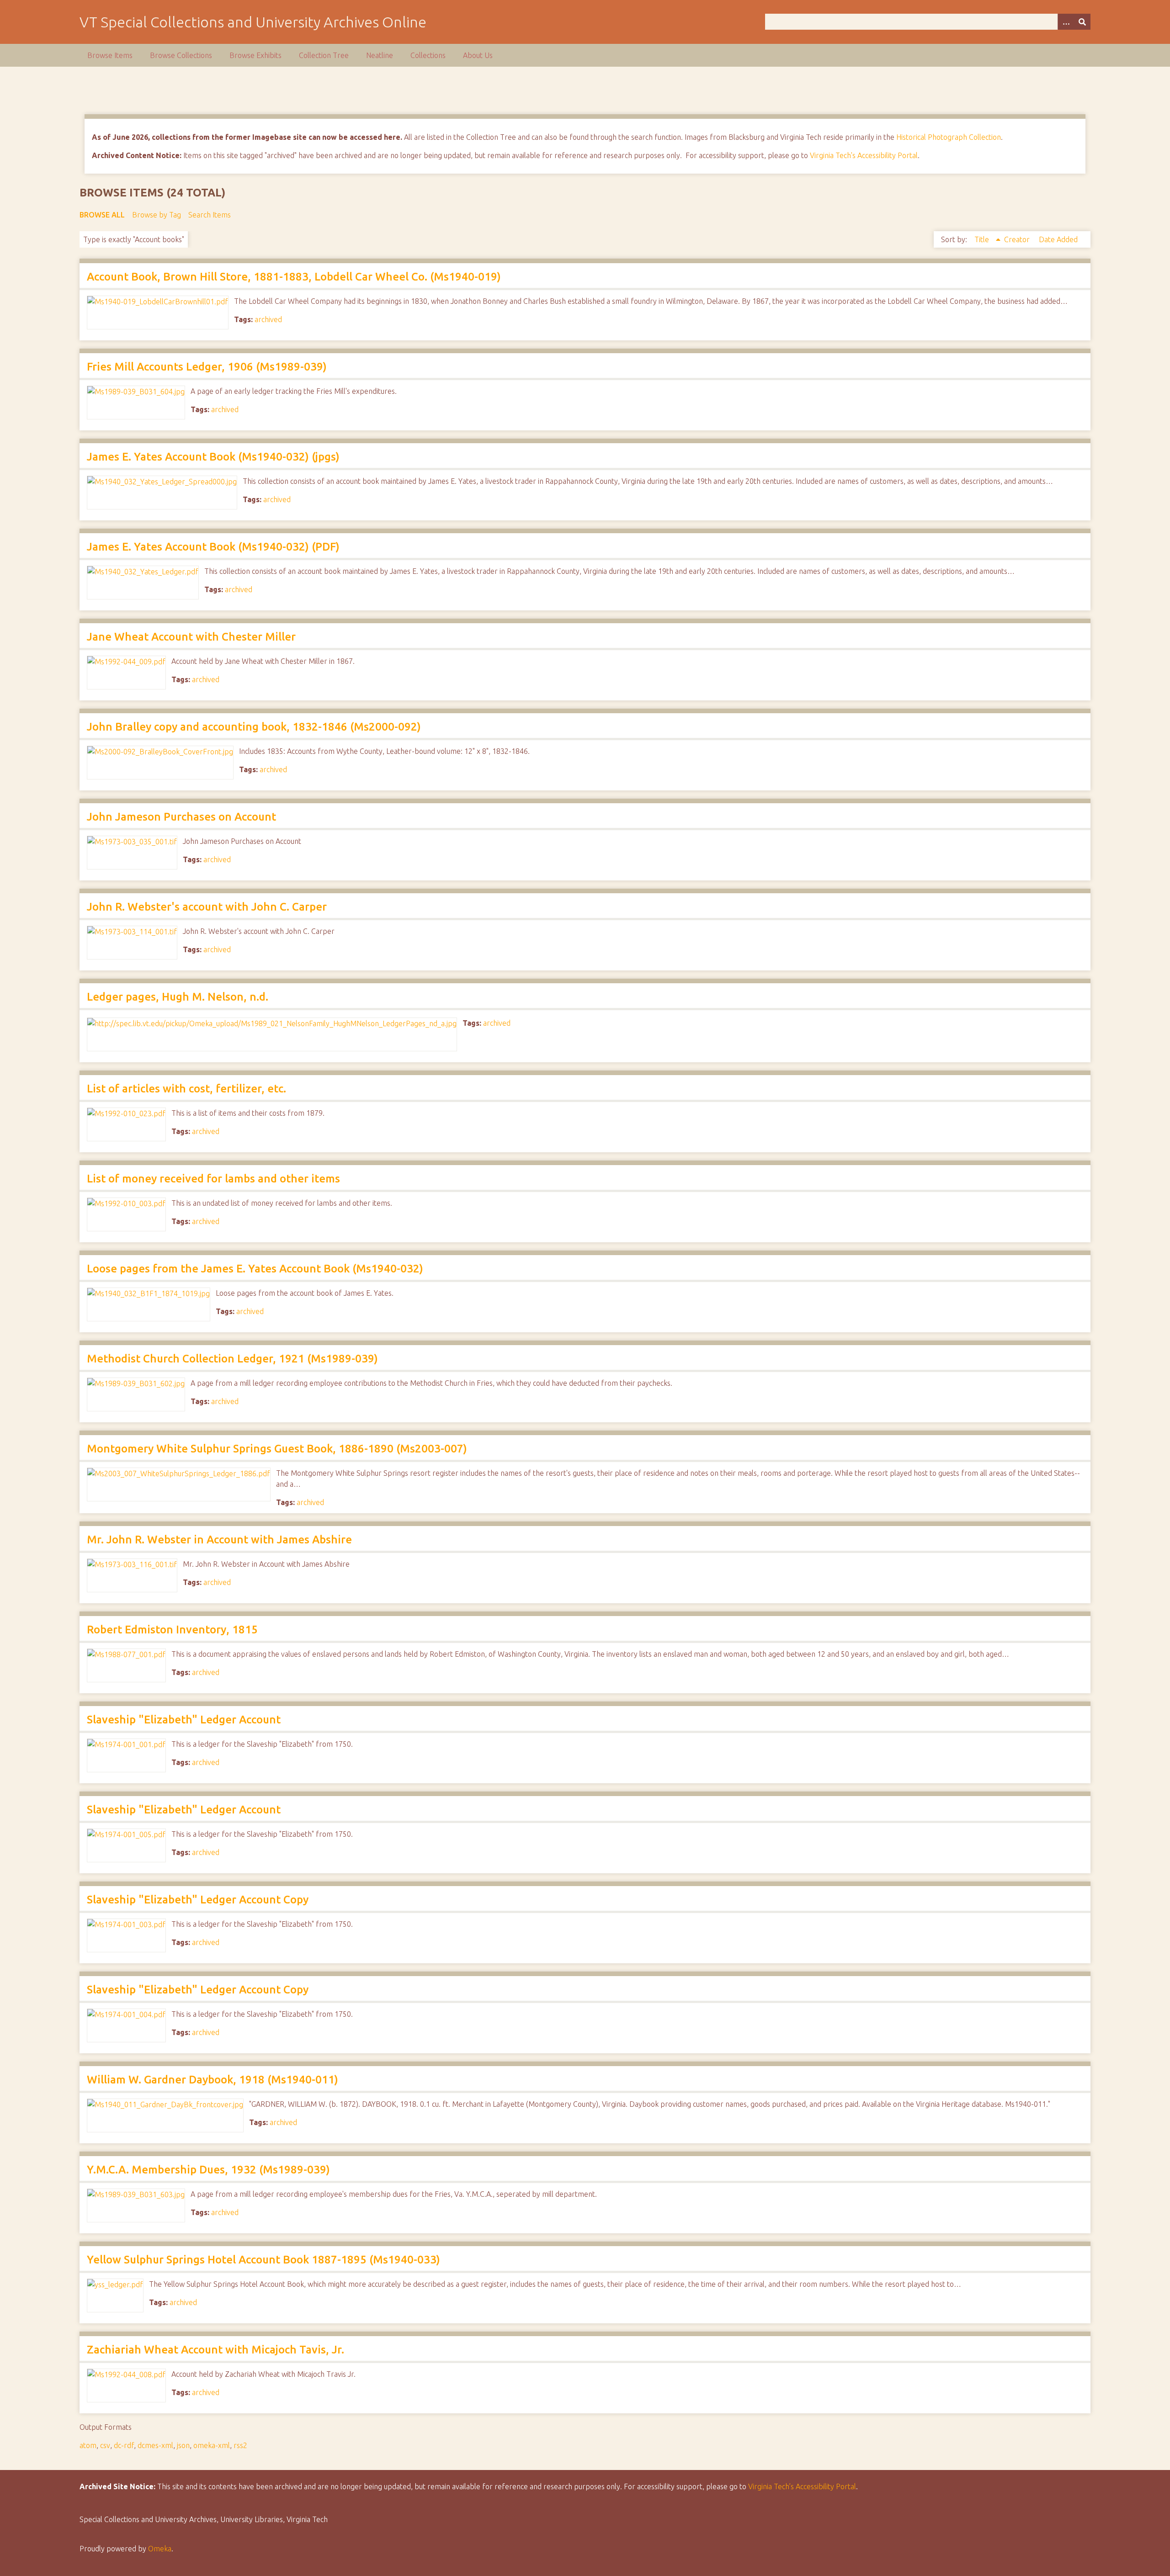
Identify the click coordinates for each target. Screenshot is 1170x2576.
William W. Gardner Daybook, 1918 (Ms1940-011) (213, 2080)
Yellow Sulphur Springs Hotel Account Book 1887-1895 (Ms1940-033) (263, 2260)
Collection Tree (324, 55)
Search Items (210, 215)
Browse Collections (181, 55)
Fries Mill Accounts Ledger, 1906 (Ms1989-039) (207, 367)
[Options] (1066, 22)
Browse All (102, 215)
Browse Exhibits (255, 55)
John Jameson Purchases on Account (181, 817)
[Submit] (1082, 22)
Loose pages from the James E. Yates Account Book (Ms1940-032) (255, 1269)
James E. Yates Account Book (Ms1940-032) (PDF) (213, 547)
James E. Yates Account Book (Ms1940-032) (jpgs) (213, 457)
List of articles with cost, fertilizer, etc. (186, 1089)
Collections (428, 55)
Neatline (380, 55)
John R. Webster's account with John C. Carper (207, 907)
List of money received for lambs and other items (213, 1179)
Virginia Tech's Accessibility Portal (864, 155)
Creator (1018, 239)
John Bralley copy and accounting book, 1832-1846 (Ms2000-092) (254, 727)
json (183, 2445)
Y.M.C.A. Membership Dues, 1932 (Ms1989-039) (208, 2170)
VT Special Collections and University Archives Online (253, 22)
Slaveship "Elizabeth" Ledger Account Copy (198, 1900)
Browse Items (110, 55)
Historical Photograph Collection (949, 137)
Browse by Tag (157, 215)
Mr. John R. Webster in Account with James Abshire (219, 1540)
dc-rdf (124, 2445)
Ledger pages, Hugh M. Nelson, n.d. (178, 997)
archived (268, 319)
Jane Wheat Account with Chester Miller (191, 637)
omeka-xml (212, 2445)
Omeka (160, 2549)
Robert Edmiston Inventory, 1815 (172, 1630)
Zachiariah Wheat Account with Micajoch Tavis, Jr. (215, 2350)
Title (983, 239)
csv (105, 2445)
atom (88, 2445)
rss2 (240, 2445)
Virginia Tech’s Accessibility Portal (802, 2486)
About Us (478, 55)
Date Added (1058, 239)
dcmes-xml (155, 2445)
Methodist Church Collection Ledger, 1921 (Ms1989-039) (232, 1359)
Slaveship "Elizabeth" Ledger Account (184, 1720)
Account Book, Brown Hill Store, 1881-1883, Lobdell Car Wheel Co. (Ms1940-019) (294, 277)
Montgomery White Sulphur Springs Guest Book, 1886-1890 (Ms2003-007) (277, 1449)
